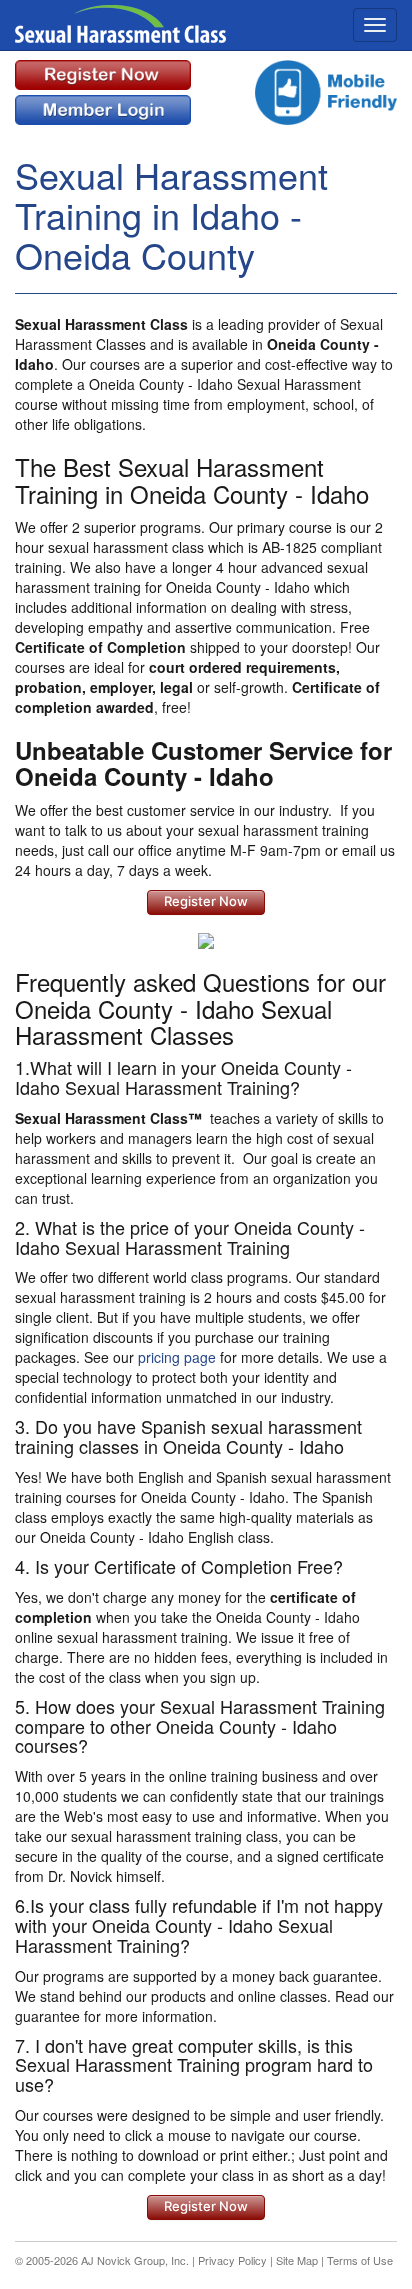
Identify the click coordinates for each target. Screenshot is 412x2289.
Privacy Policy (232, 2260)
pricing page (177, 1357)
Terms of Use (360, 2260)
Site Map (297, 2260)
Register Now (206, 901)
